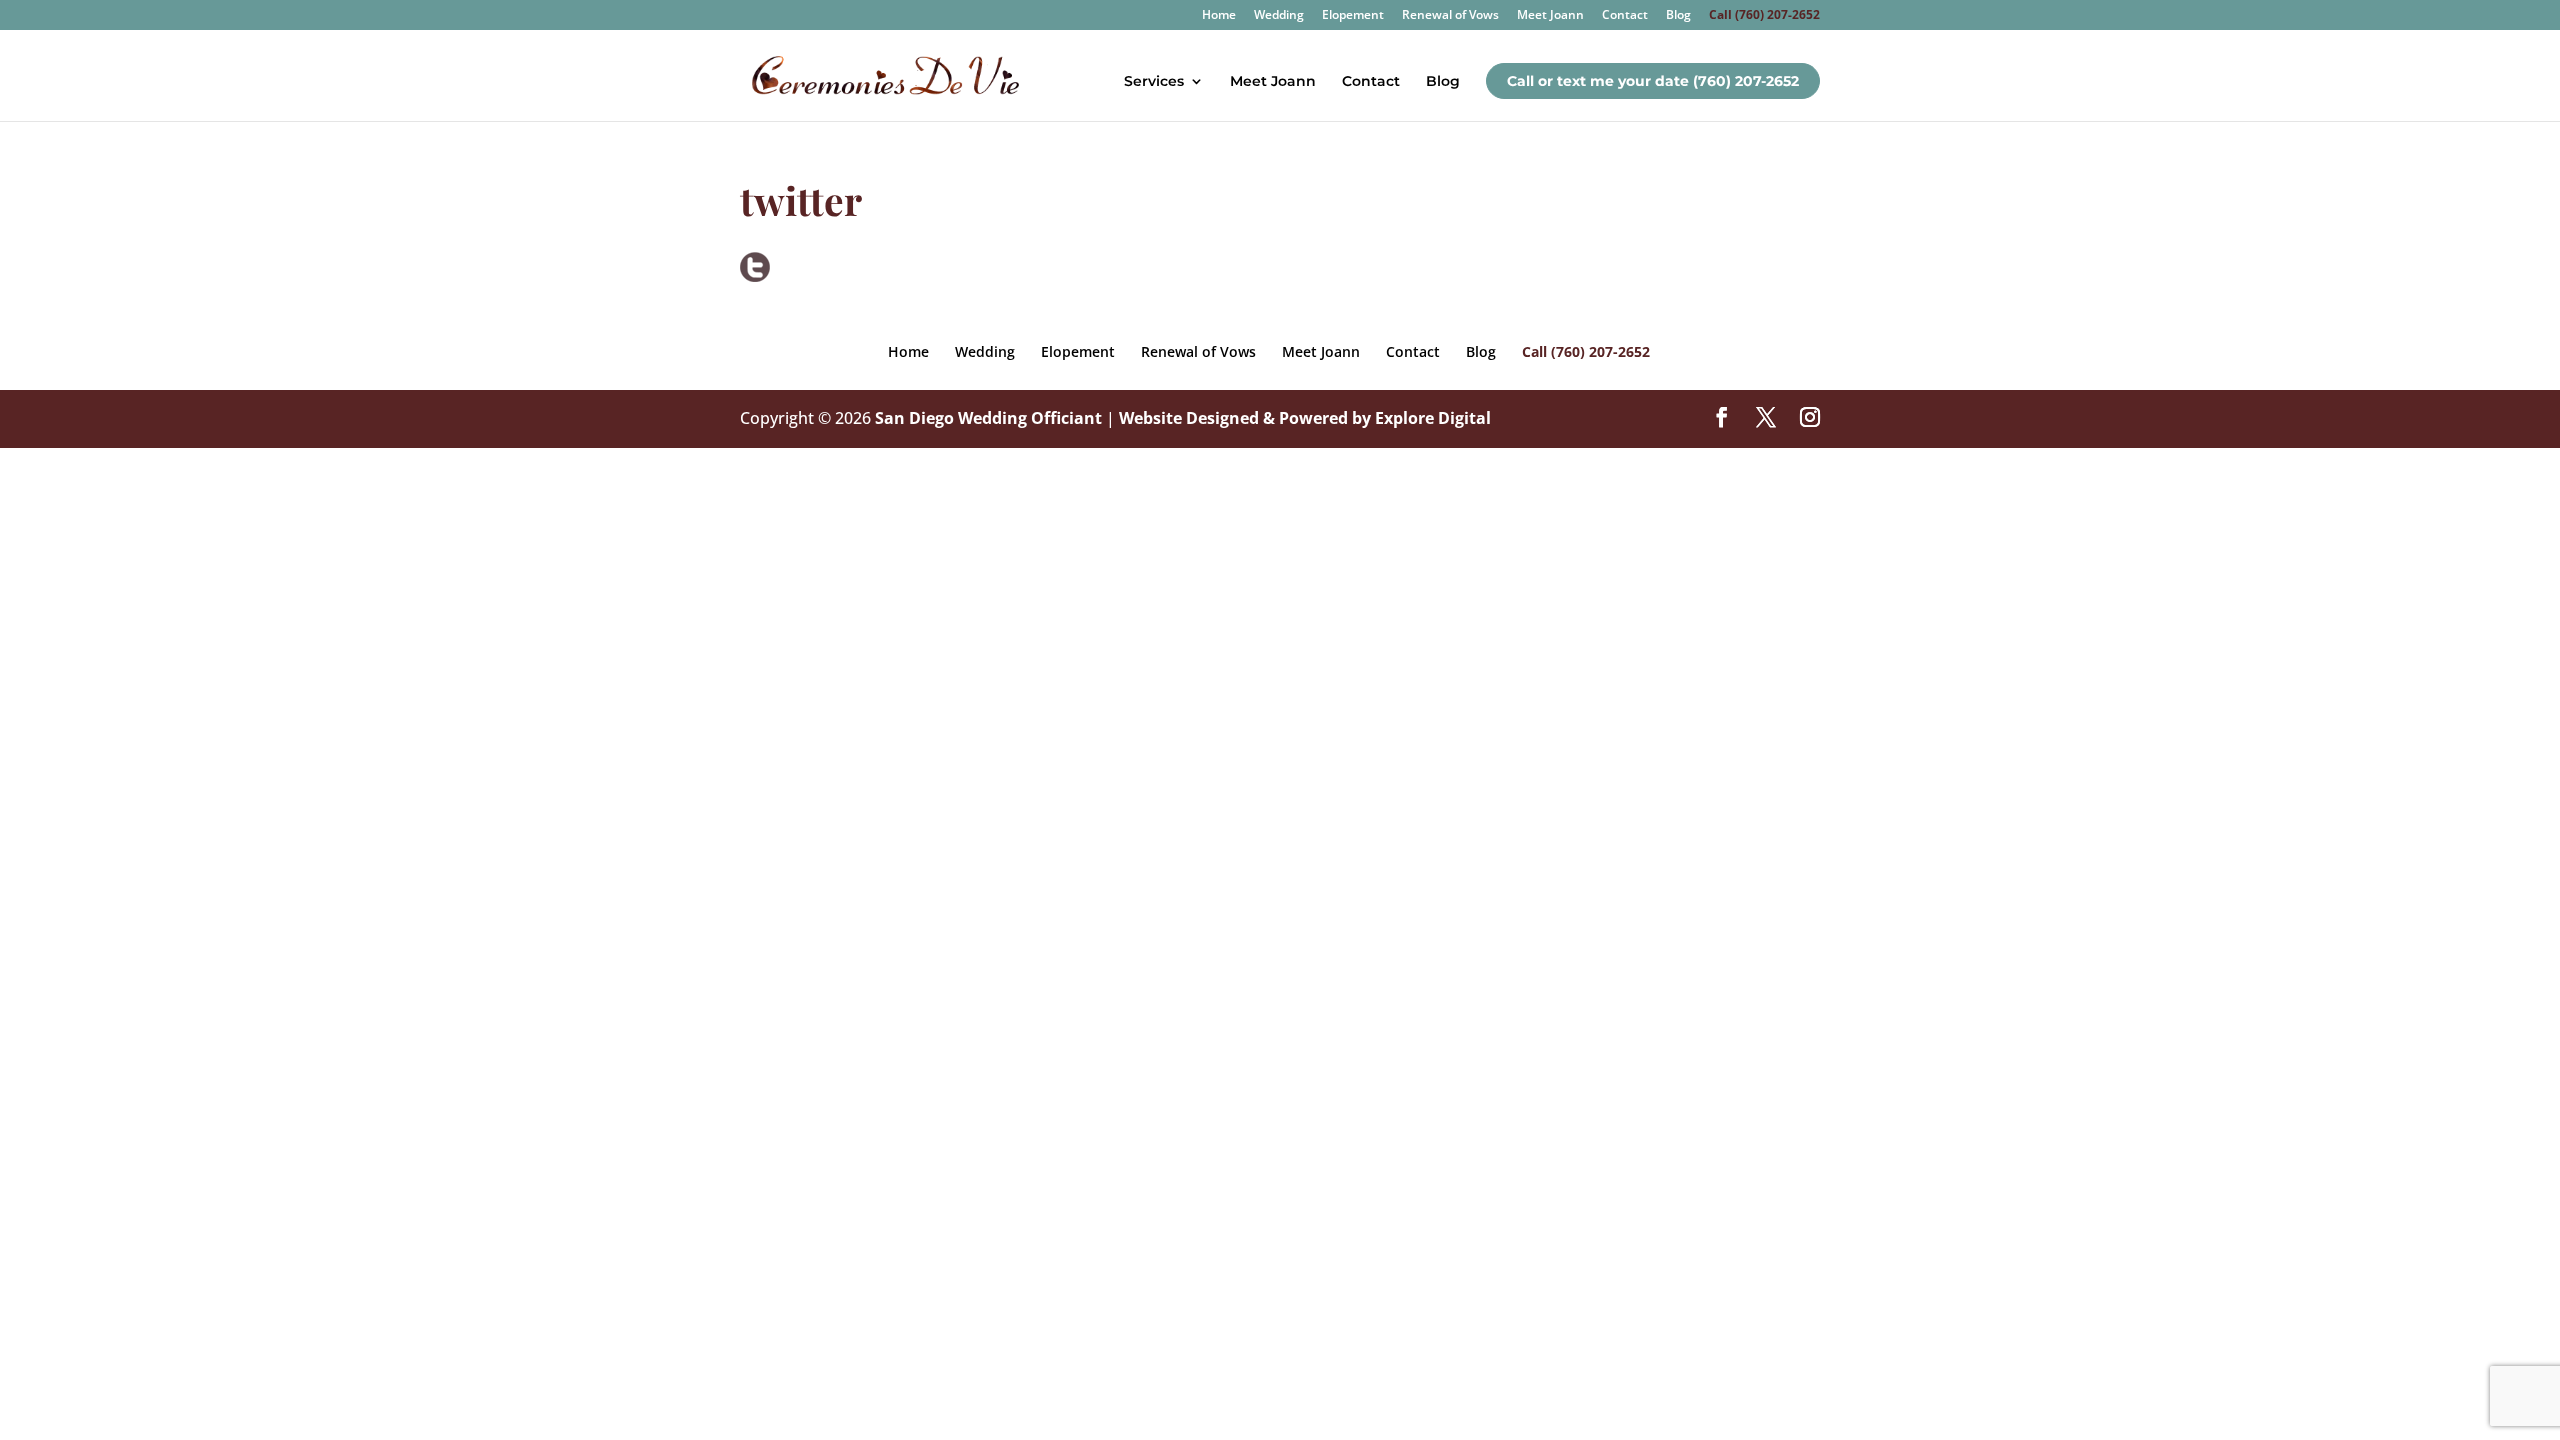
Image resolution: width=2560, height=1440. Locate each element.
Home (1219, 16)
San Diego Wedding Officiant (988, 418)
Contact (1625, 16)
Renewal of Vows (1450, 16)
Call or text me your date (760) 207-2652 (1653, 81)
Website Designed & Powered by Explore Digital (1305, 418)
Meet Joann (1550, 16)
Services (1154, 82)
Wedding (1279, 16)
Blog (1678, 16)
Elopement (1353, 16)
